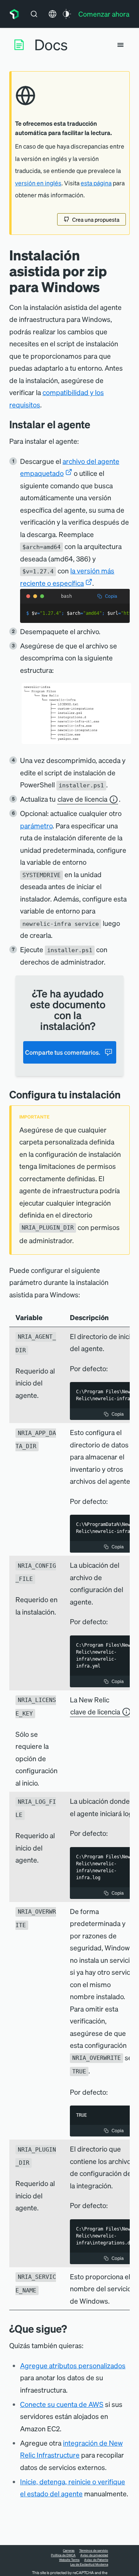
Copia (111, 596)
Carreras (69, 2550)
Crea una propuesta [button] (96, 219)
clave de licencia (82, 799)
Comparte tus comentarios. (63, 1052)
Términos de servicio (94, 2550)
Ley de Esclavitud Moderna (89, 2564)
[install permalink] (96, 424)
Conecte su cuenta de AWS (62, 2404)
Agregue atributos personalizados (73, 2365)
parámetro (36, 825)
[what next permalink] (73, 2329)
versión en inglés (38, 183)
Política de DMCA (63, 2555)
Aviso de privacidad (94, 2555)
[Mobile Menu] (120, 45)
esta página (96, 183)
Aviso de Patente (96, 2560)
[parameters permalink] (126, 1094)
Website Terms (69, 2560)
